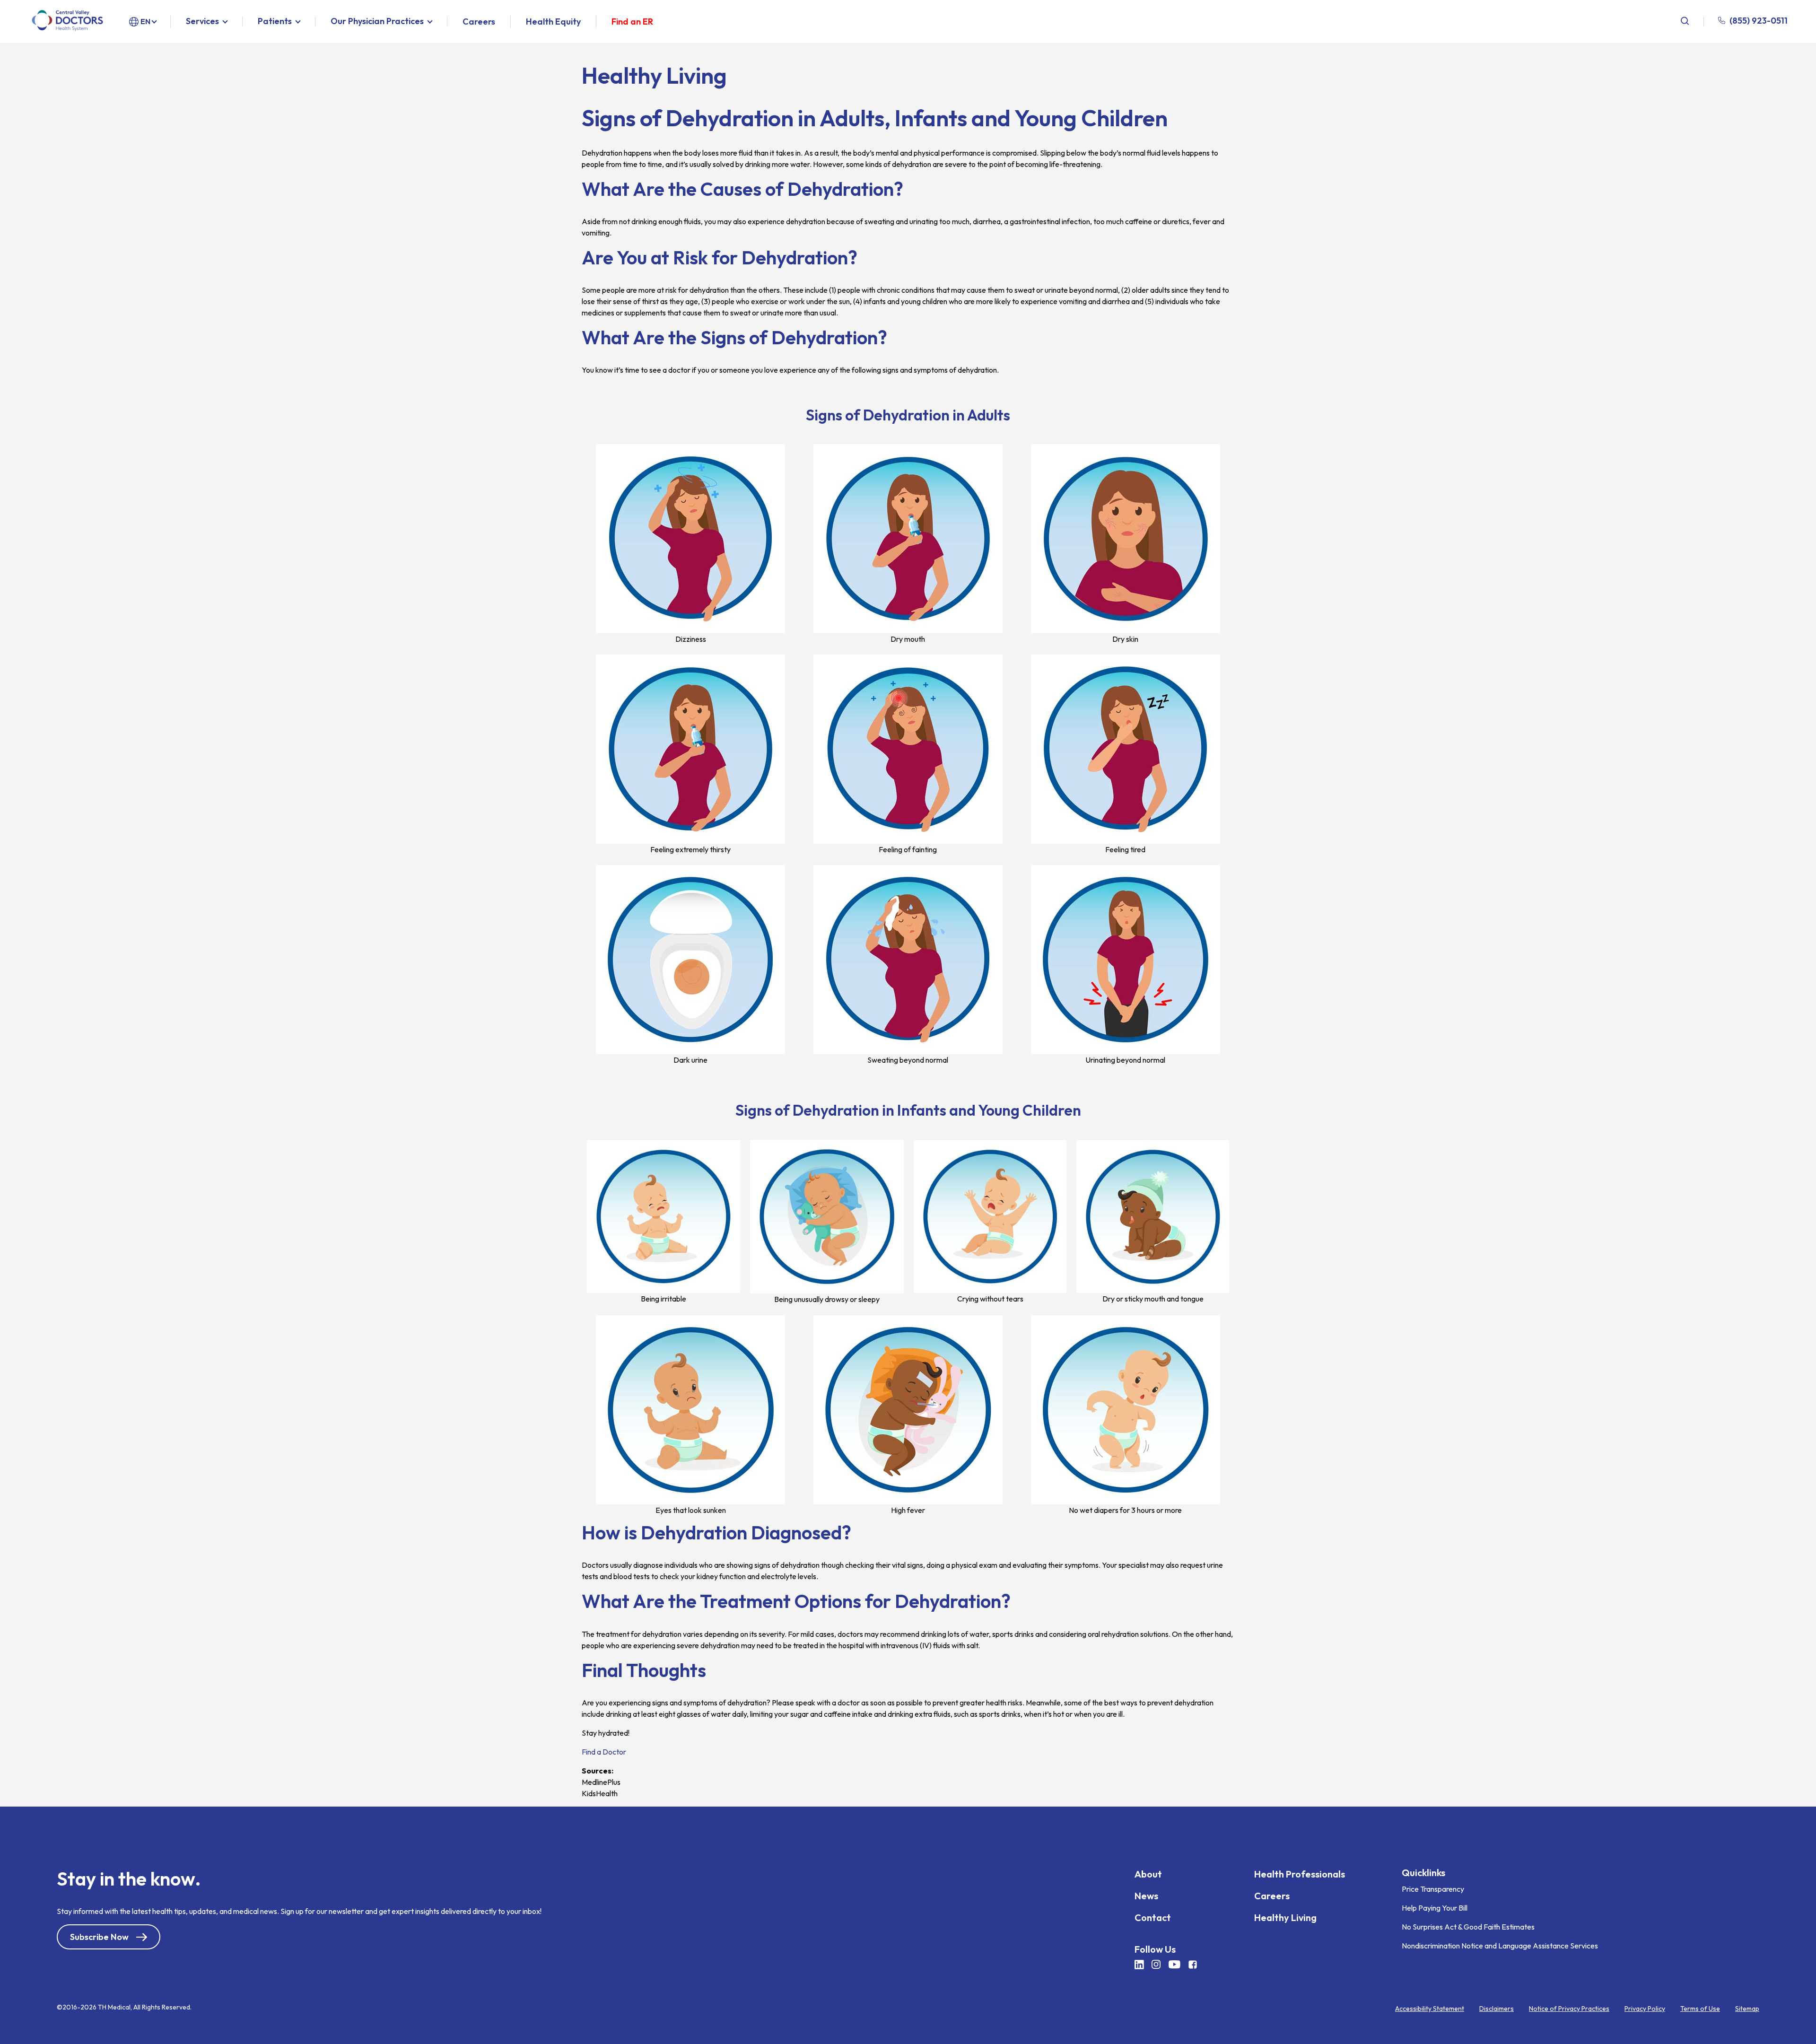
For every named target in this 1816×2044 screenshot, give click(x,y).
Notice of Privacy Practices (1569, 2009)
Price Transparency (1433, 1889)
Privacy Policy (1645, 2009)
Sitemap (1747, 2009)
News (1146, 1896)
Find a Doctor (604, 1752)
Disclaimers (1497, 2009)
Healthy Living (1285, 1917)
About (1148, 1874)
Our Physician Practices (377, 22)
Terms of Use (1700, 2009)
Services (202, 22)
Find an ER (632, 22)
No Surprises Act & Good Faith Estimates (1468, 1927)
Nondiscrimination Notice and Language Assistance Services (1500, 1946)
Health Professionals (1300, 1874)
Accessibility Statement (1430, 2009)
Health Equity (553, 22)
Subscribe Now (99, 1937)
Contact (1153, 1917)
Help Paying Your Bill (1435, 1908)
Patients (275, 22)
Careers (479, 22)
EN (145, 21)
